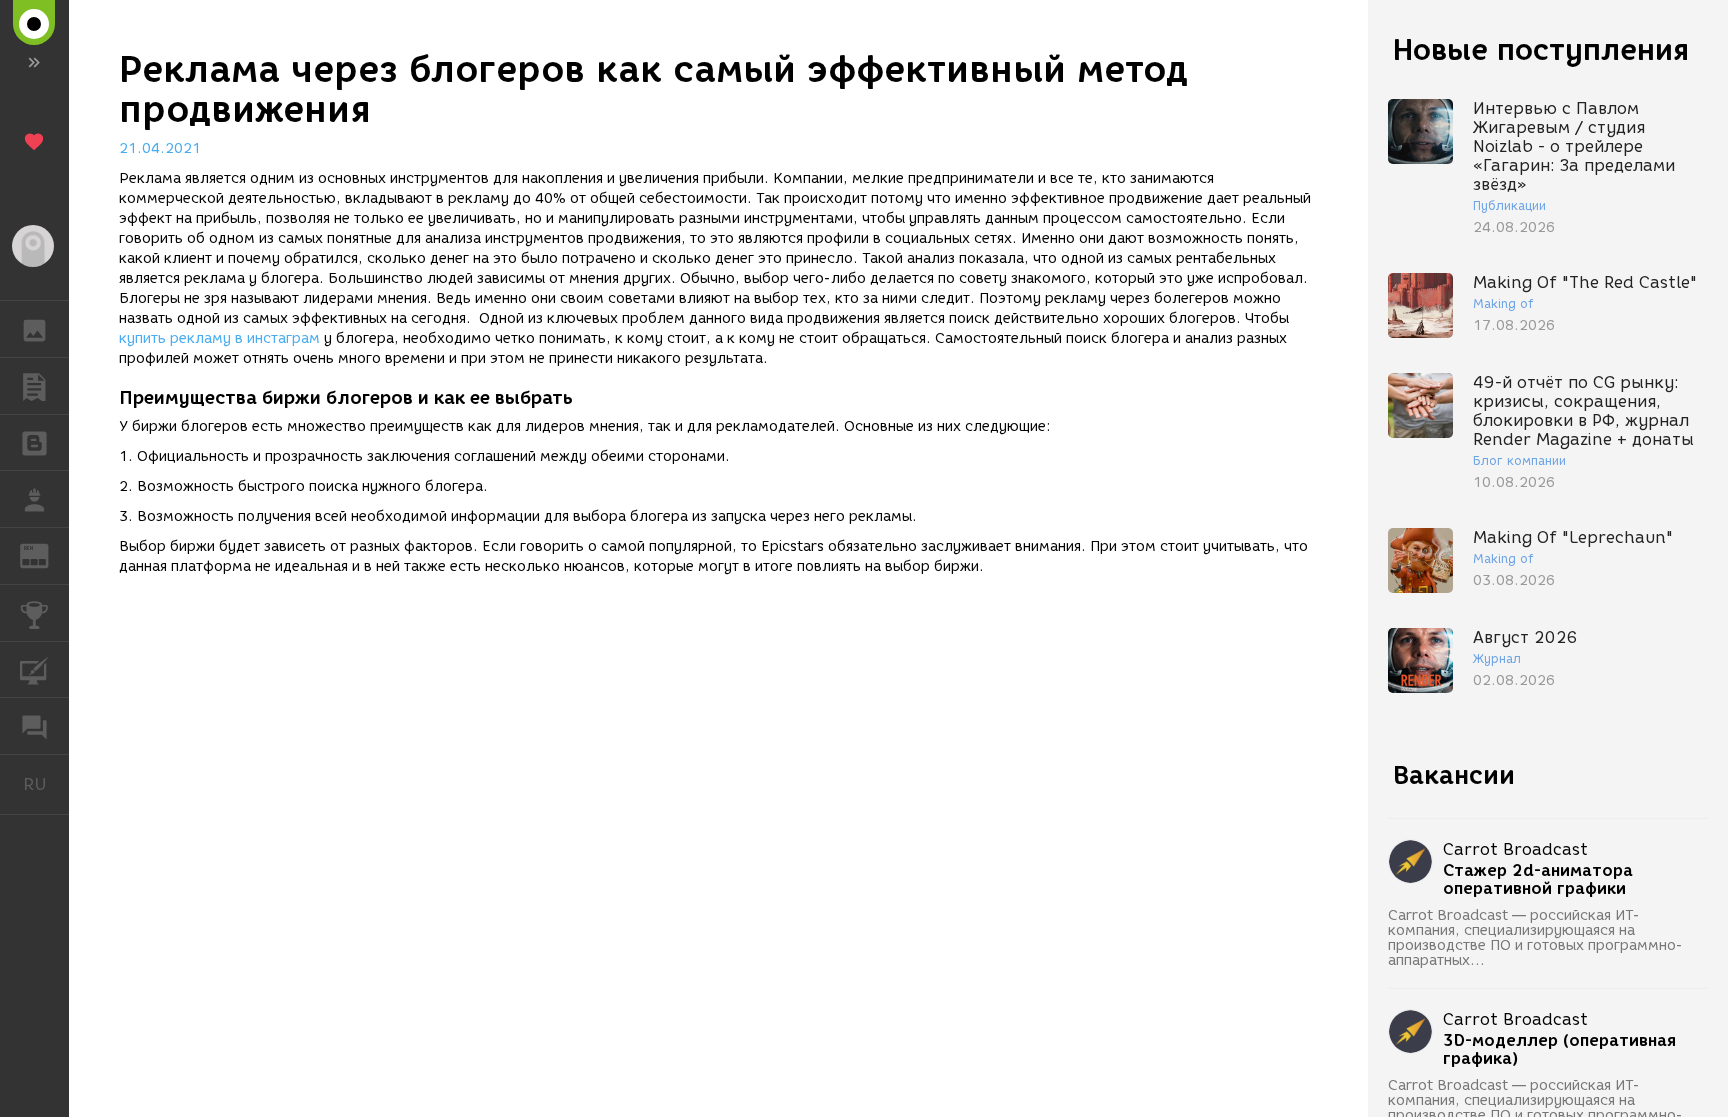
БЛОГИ (34, 443)
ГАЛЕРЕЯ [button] (34, 329)
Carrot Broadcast (1515, 849)
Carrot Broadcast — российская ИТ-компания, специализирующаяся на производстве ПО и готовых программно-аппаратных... (1535, 938)
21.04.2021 (160, 148)
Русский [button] (46, 784)
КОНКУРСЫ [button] (34, 613)
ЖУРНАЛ (46, 554)
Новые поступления (1541, 49)
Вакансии (1454, 775)
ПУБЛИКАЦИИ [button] (34, 386)
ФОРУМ (34, 726)
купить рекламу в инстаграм (219, 338)
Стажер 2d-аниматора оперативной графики (1538, 880)
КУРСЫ (34, 670)
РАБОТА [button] (34, 499)
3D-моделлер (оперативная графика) (1559, 1050)
